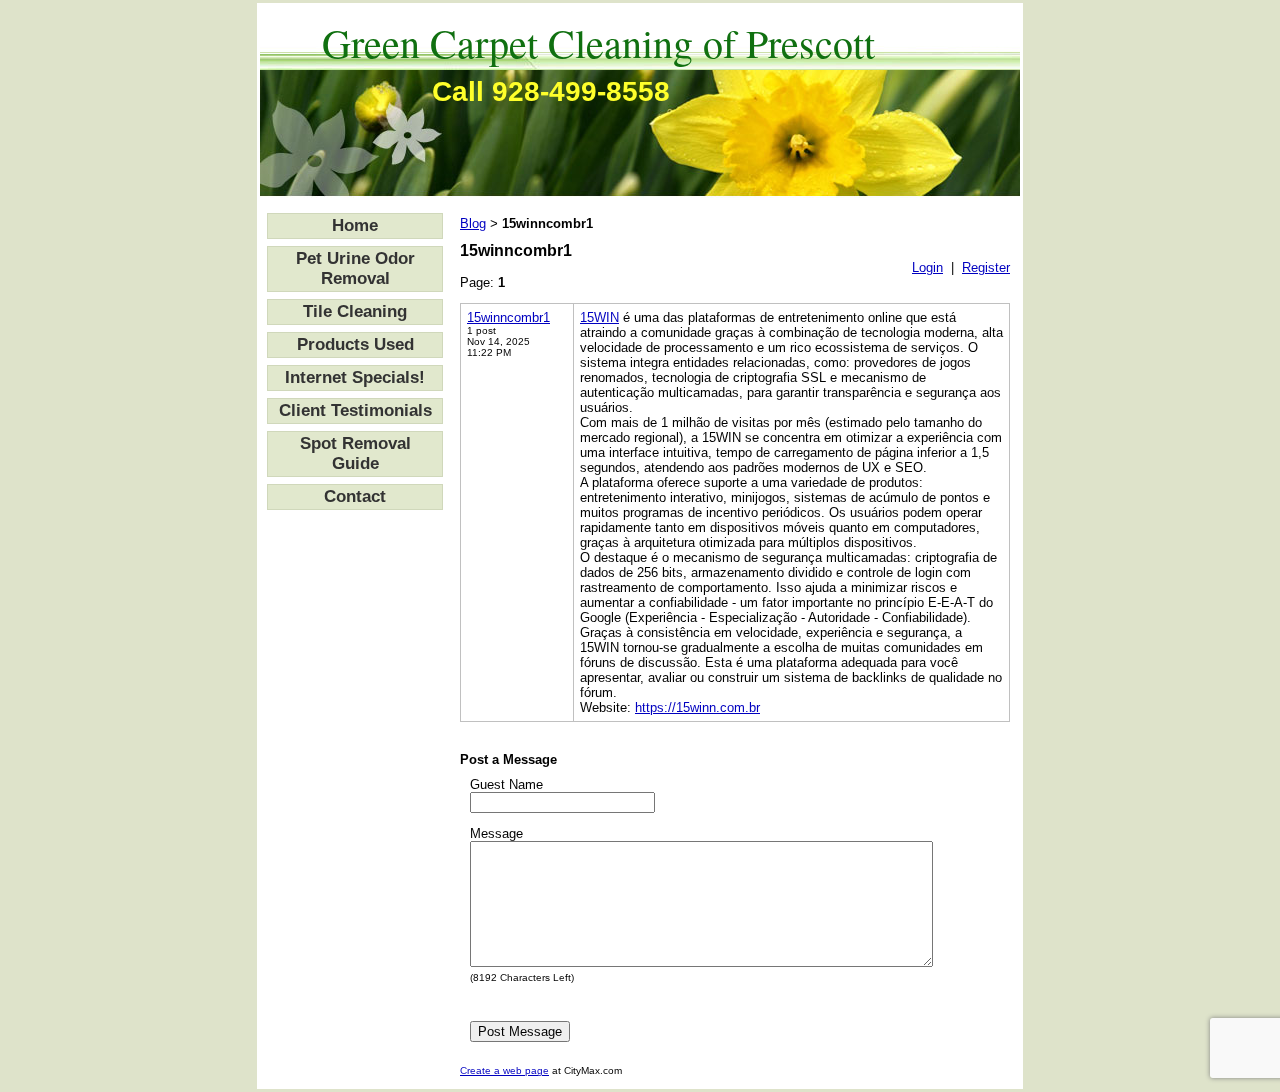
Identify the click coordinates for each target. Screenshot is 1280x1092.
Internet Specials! (355, 377)
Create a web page (504, 1070)
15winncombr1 (508, 317)
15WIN (599, 317)
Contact (355, 496)
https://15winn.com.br (697, 707)
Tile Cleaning (355, 311)
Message (496, 833)
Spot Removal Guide (355, 453)
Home (355, 225)
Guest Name (506, 784)
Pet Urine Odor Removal (355, 268)
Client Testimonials (355, 410)
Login (927, 267)
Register (986, 267)
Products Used (355, 344)
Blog (473, 223)
